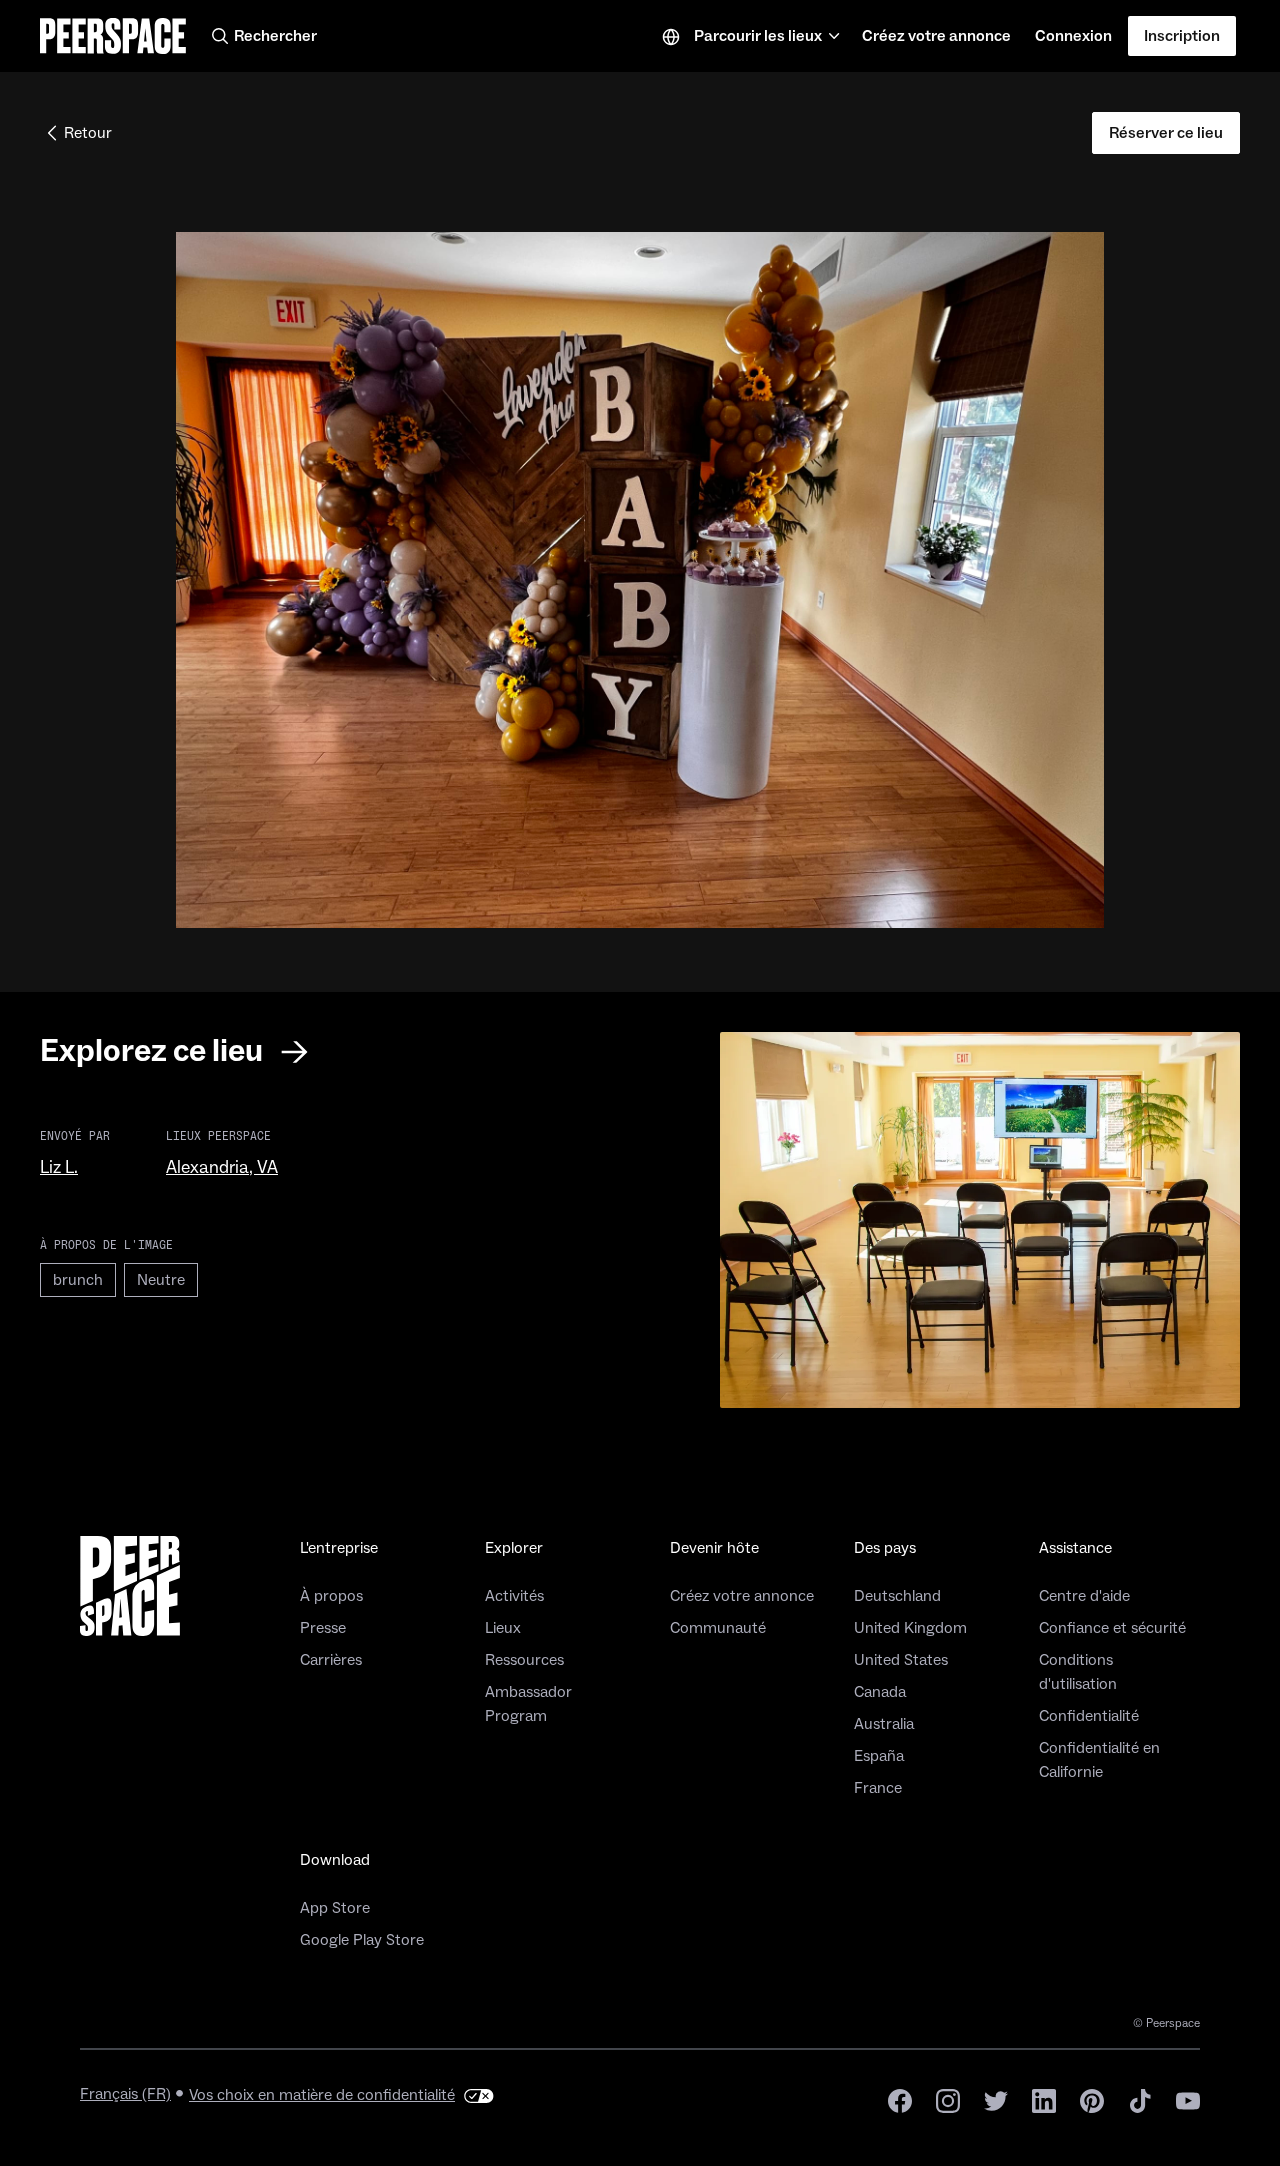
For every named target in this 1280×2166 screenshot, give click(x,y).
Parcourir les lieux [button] (758, 36)
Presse (323, 1628)
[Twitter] (996, 2099)
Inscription (1182, 36)
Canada (880, 1692)
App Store (335, 1908)
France (878, 1788)
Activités (514, 1596)
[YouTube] (1188, 2099)
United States (901, 1660)
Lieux (503, 1628)
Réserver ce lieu (1166, 133)
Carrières (331, 1660)
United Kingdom (910, 1628)
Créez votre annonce (936, 42)
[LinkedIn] (1044, 2099)
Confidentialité (1089, 1716)
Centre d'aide (1084, 1596)
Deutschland (897, 1596)
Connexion (1073, 36)
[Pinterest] (1092, 2099)
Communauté (718, 1628)
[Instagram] (948, 2099)
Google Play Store (362, 1940)
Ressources (524, 1660)
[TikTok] (1140, 2099)
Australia (884, 1724)
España (879, 1756)
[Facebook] (900, 2099)
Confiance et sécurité (1112, 1628)
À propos (331, 1596)
